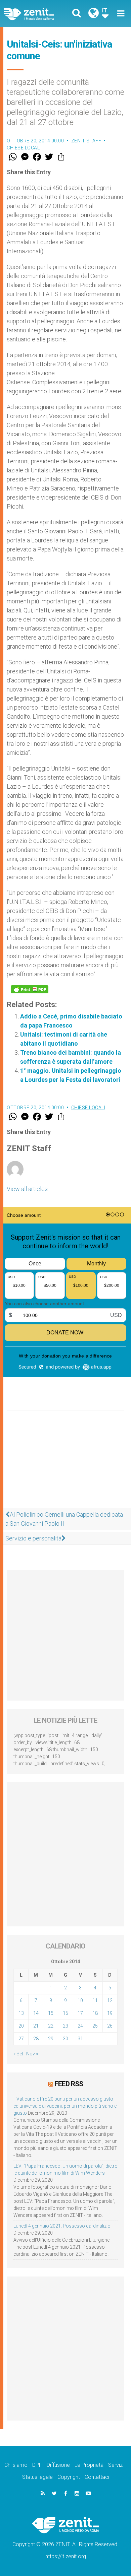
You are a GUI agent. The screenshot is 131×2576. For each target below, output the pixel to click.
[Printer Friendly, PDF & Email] (30, 989)
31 (80, 2039)
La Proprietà (89, 2465)
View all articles (27, 1189)
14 (36, 2013)
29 (51, 2039)
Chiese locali (24, 148)
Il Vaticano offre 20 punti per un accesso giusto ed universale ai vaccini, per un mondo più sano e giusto (65, 2106)
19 (110, 2013)
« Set (18, 2054)
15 (51, 2013)
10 (80, 2000)
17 (80, 2013)
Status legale (37, 2477)
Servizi (116, 2465)
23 (65, 2026)
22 (51, 2026)
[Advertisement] (65, 1462)
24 (80, 2026)
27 (21, 2039)
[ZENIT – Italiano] (37, 14)
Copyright (69, 2477)
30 (65, 2039)
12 (110, 2000)
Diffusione (58, 2465)
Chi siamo (16, 2465)
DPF (37, 2465)
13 (21, 2013)
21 (36, 2026)
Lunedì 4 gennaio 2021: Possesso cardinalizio (62, 2226)
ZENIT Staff (86, 141)
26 (110, 2026)
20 (21, 2026)
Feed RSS (69, 2084)
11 (95, 2000)
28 (36, 2039)
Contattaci (97, 2477)
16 (65, 2013)
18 (95, 2013)
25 (95, 2026)
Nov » (32, 2054)
